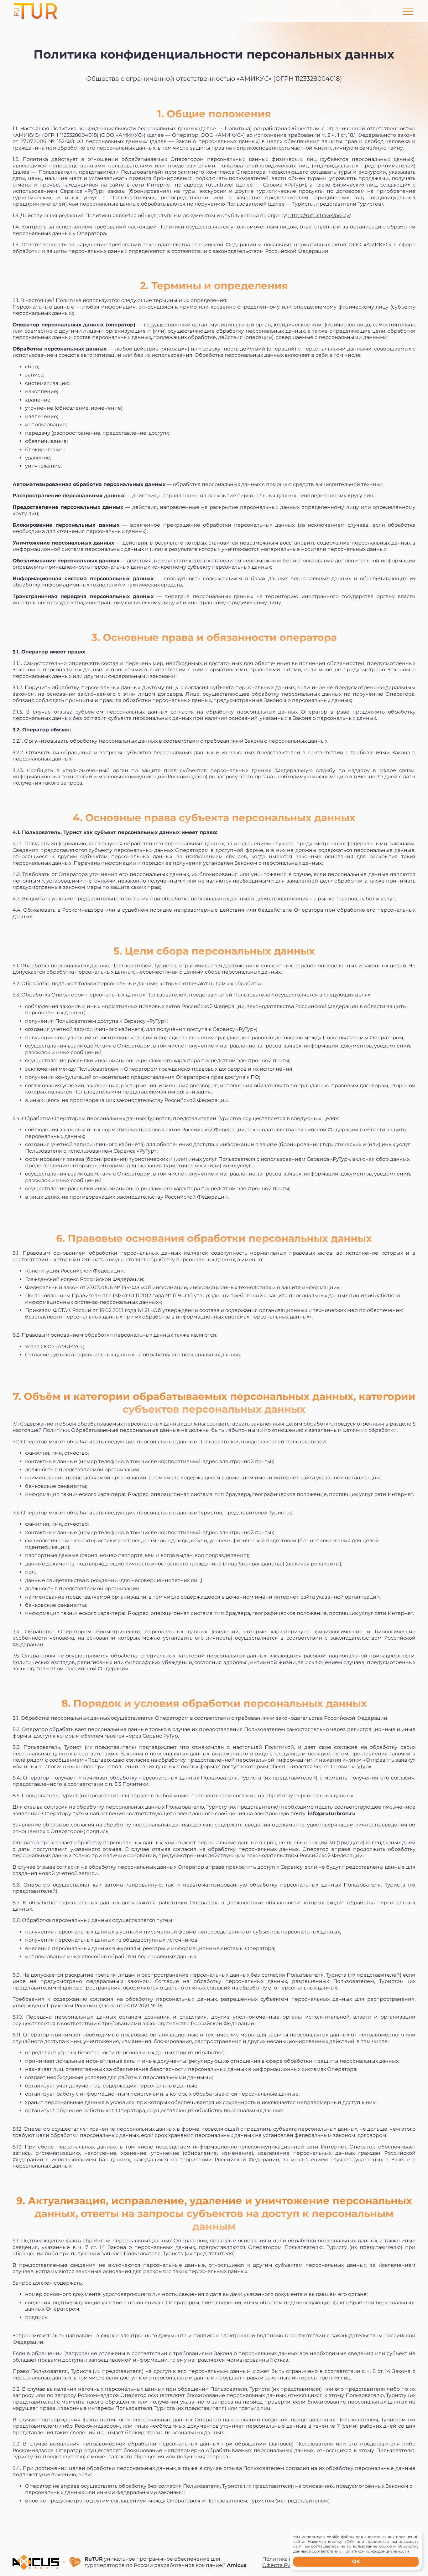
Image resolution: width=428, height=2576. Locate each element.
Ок (356, 2561)
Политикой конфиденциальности (376, 2551)
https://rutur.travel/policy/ (319, 215)
